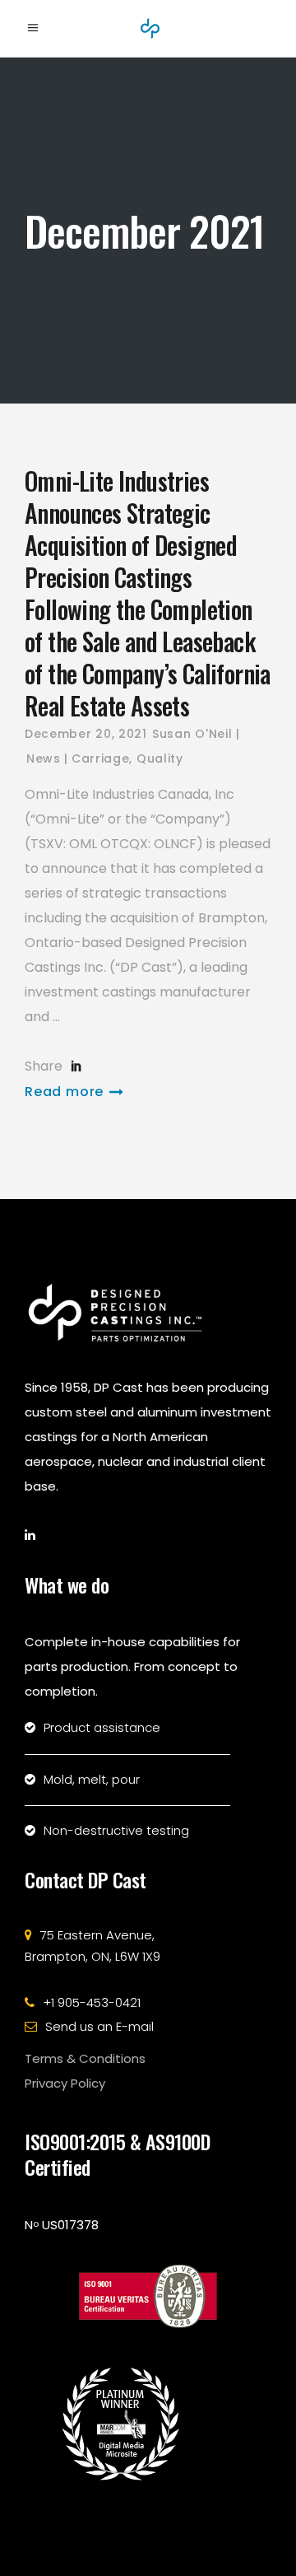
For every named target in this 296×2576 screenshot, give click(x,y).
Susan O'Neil (192, 734)
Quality (160, 758)
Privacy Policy (65, 2083)
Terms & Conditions (85, 2058)
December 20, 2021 (86, 734)
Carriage (101, 758)
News (44, 758)
